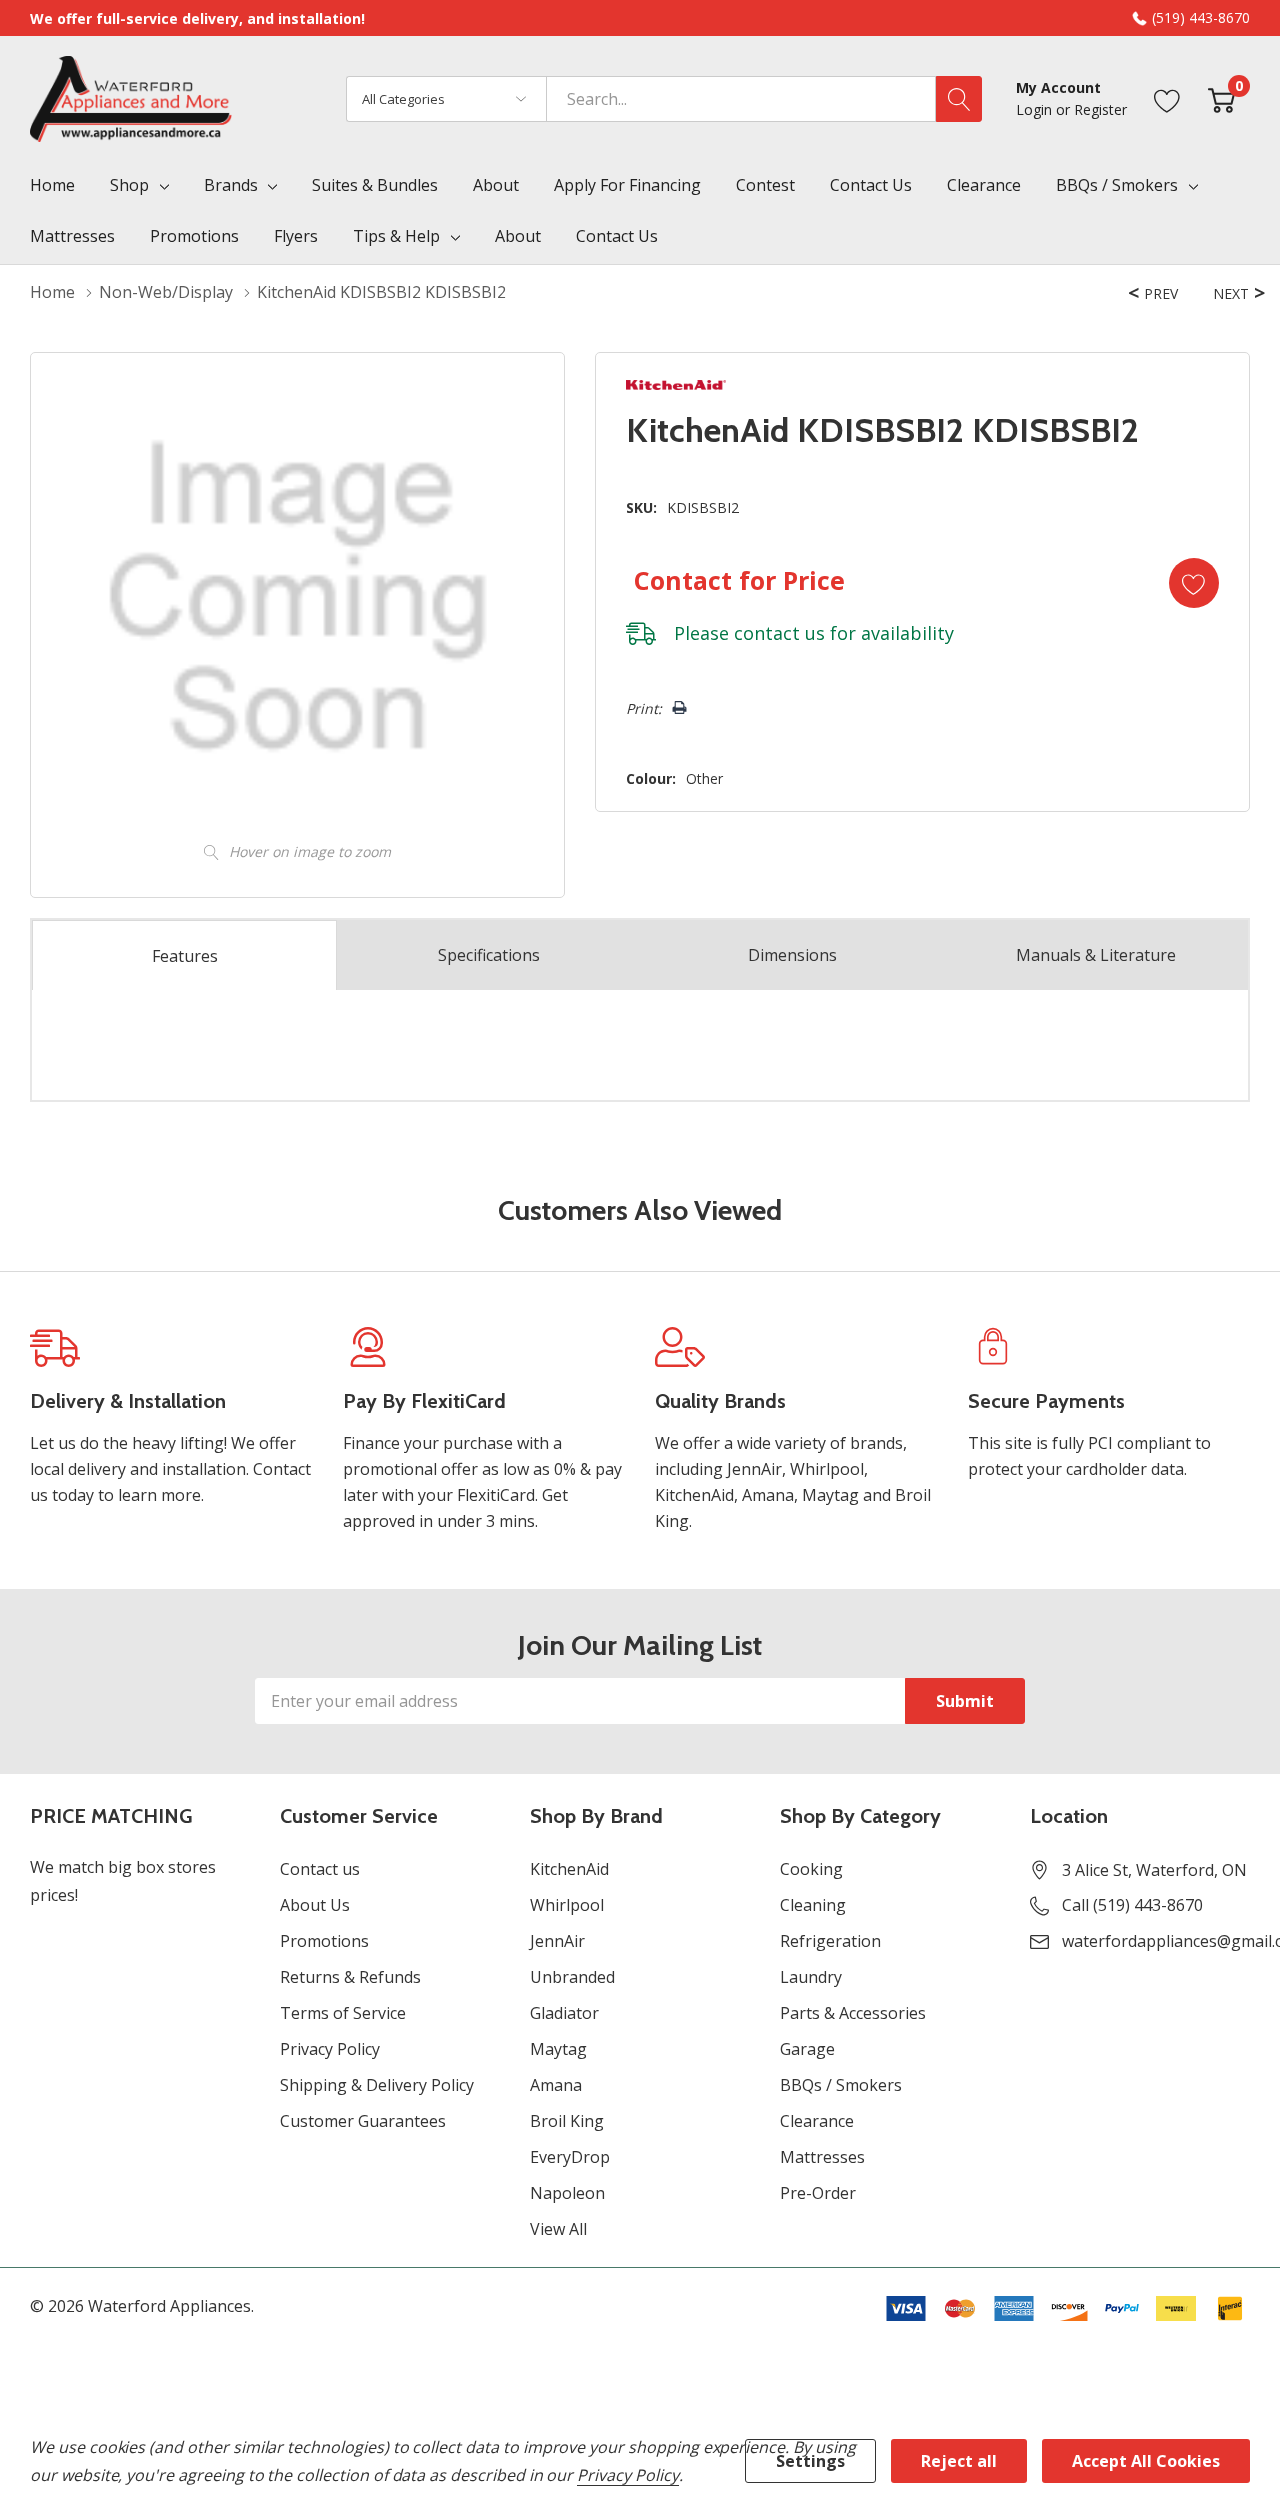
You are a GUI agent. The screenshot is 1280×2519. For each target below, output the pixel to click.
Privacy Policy (330, 2049)
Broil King (567, 2121)
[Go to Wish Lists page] (1167, 98)
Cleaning (813, 1905)
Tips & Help (396, 236)
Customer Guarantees (363, 2121)
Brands (231, 185)
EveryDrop (570, 2157)
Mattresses (822, 2157)
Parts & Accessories (853, 2013)
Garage (807, 2049)
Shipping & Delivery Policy (377, 2085)
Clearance (817, 2121)
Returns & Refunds (350, 1977)
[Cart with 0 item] (1221, 98)
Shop (129, 185)
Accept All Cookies (1146, 2461)
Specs (489, 955)
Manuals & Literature (1096, 955)
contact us (779, 633)
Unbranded (572, 1977)
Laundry (811, 1977)
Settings (810, 2461)
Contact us (320, 1869)
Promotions (324, 1941)
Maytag (558, 2049)
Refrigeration (830, 1941)
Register (1100, 109)
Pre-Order (818, 2193)
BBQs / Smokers (1117, 185)
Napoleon (567, 2193)
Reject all (959, 2461)
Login (1036, 109)
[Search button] (959, 99)
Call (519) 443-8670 (1132, 1905)
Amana (556, 2085)
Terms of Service (343, 2013)
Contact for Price (739, 580)
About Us (315, 1905)
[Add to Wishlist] (1194, 583)
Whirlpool (567, 1905)
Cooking (811, 1869)
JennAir (557, 1941)
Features (185, 956)
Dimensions (792, 955)
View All (558, 2229)
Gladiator (564, 2013)
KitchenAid (569, 1869)
